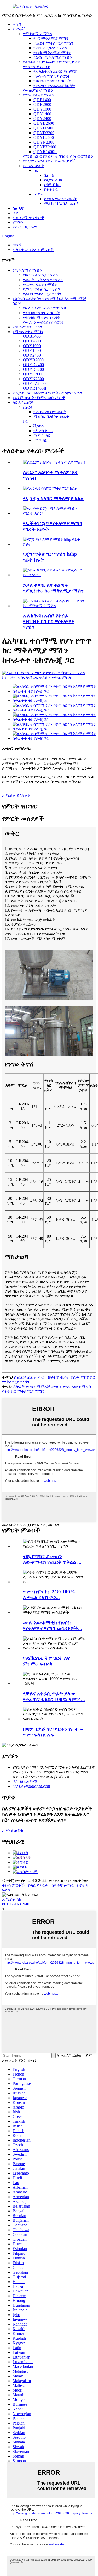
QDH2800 (42, 104)
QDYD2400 (44, 128)
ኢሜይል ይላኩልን (16, 795)
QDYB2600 (44, 123)
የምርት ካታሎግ (25, 227)
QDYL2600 (44, 137)
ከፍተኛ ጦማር (63, 1885)
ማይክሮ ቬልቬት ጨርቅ (62, 203)
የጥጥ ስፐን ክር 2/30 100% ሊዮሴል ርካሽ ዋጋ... (49, 1595)
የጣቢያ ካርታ (38, 1885)
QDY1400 (42, 114)
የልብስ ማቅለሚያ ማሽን (53, 57)
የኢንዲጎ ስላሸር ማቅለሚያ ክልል (53, 499)
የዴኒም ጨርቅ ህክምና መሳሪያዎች (49, 161)
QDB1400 (42, 100)
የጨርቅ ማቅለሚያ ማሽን (53, 43)
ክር (36, 170)
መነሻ (17, 24)
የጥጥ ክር (51, 189)
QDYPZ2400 (45, 147)
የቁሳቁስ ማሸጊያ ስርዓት (52, 76)
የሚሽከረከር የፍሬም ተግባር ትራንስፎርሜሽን (58, 156)
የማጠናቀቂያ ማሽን (38, 95)
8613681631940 (16, 1904)
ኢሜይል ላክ (12, 1899)
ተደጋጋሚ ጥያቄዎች (28, 218)
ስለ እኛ (18, 208)
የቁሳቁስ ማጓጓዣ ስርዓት (52, 81)
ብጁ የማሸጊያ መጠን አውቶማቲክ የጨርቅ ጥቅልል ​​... (52, 1559)
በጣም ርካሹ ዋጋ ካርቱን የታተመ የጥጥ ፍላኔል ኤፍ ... (53, 1732)
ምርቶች (19, 29)
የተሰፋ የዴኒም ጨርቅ (60, 199)
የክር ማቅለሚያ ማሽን (51, 38)
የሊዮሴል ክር (54, 180)
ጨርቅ (38, 194)
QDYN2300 (44, 142)
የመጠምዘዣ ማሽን (38, 90)
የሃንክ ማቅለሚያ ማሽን (52, 53)
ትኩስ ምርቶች (13, 1885)
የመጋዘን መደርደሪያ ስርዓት (54, 86)
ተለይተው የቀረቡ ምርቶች (33, 250)
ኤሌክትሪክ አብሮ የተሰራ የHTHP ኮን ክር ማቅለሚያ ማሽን (49, 621)
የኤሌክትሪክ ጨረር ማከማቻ (55, 71)
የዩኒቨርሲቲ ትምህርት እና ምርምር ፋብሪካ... (46, 1661)
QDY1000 (42, 109)
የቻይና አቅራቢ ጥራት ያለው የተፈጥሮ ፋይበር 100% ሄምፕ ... (54, 1697)
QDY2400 (42, 119)
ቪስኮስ (49, 175)
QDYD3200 (44, 133)
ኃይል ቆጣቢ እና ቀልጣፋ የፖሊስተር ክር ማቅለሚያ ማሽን (53, 588)
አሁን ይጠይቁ (13, 1830)
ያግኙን (18, 222)
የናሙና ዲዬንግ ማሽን (50, 48)
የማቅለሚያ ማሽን (38, 34)
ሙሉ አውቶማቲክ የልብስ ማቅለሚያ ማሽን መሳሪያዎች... (53, 1625)
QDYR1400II (45, 152)
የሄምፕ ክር (52, 185)
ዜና (15, 213)
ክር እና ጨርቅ (34, 166)
